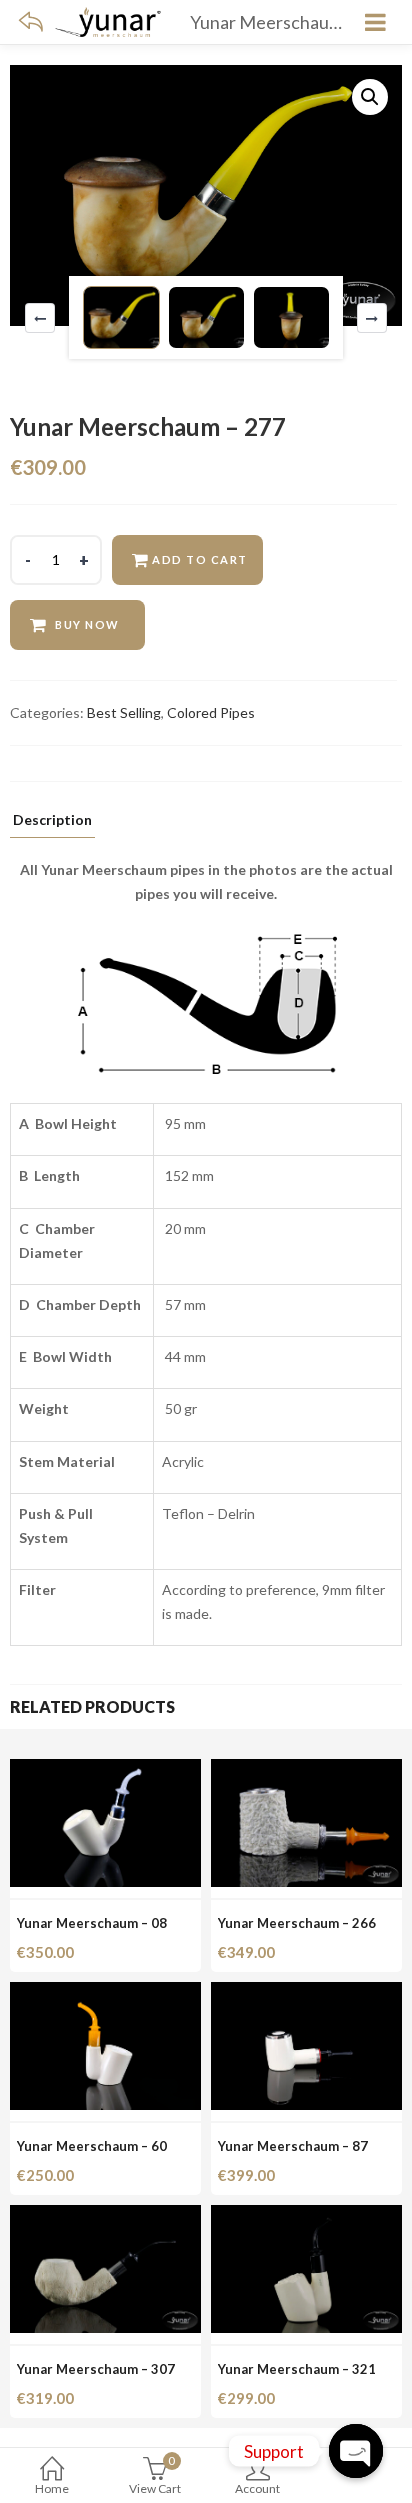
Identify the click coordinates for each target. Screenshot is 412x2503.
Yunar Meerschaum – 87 (293, 2146)
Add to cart (200, 559)
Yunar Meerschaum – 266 (297, 1923)
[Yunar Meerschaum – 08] (105, 1770)
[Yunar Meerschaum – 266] (306, 1770)
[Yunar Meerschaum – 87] (306, 1993)
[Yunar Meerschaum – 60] (105, 1993)
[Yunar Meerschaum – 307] (105, 2216)
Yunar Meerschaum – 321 (297, 2369)
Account (257, 2488)
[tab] (52, 826)
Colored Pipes (211, 712)
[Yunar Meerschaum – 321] (306, 2216)
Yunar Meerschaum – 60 (92, 2146)
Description (52, 820)
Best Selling (124, 712)
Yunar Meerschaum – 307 (96, 2369)
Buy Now (87, 624)
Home (52, 2488)
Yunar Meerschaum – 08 (92, 1923)
